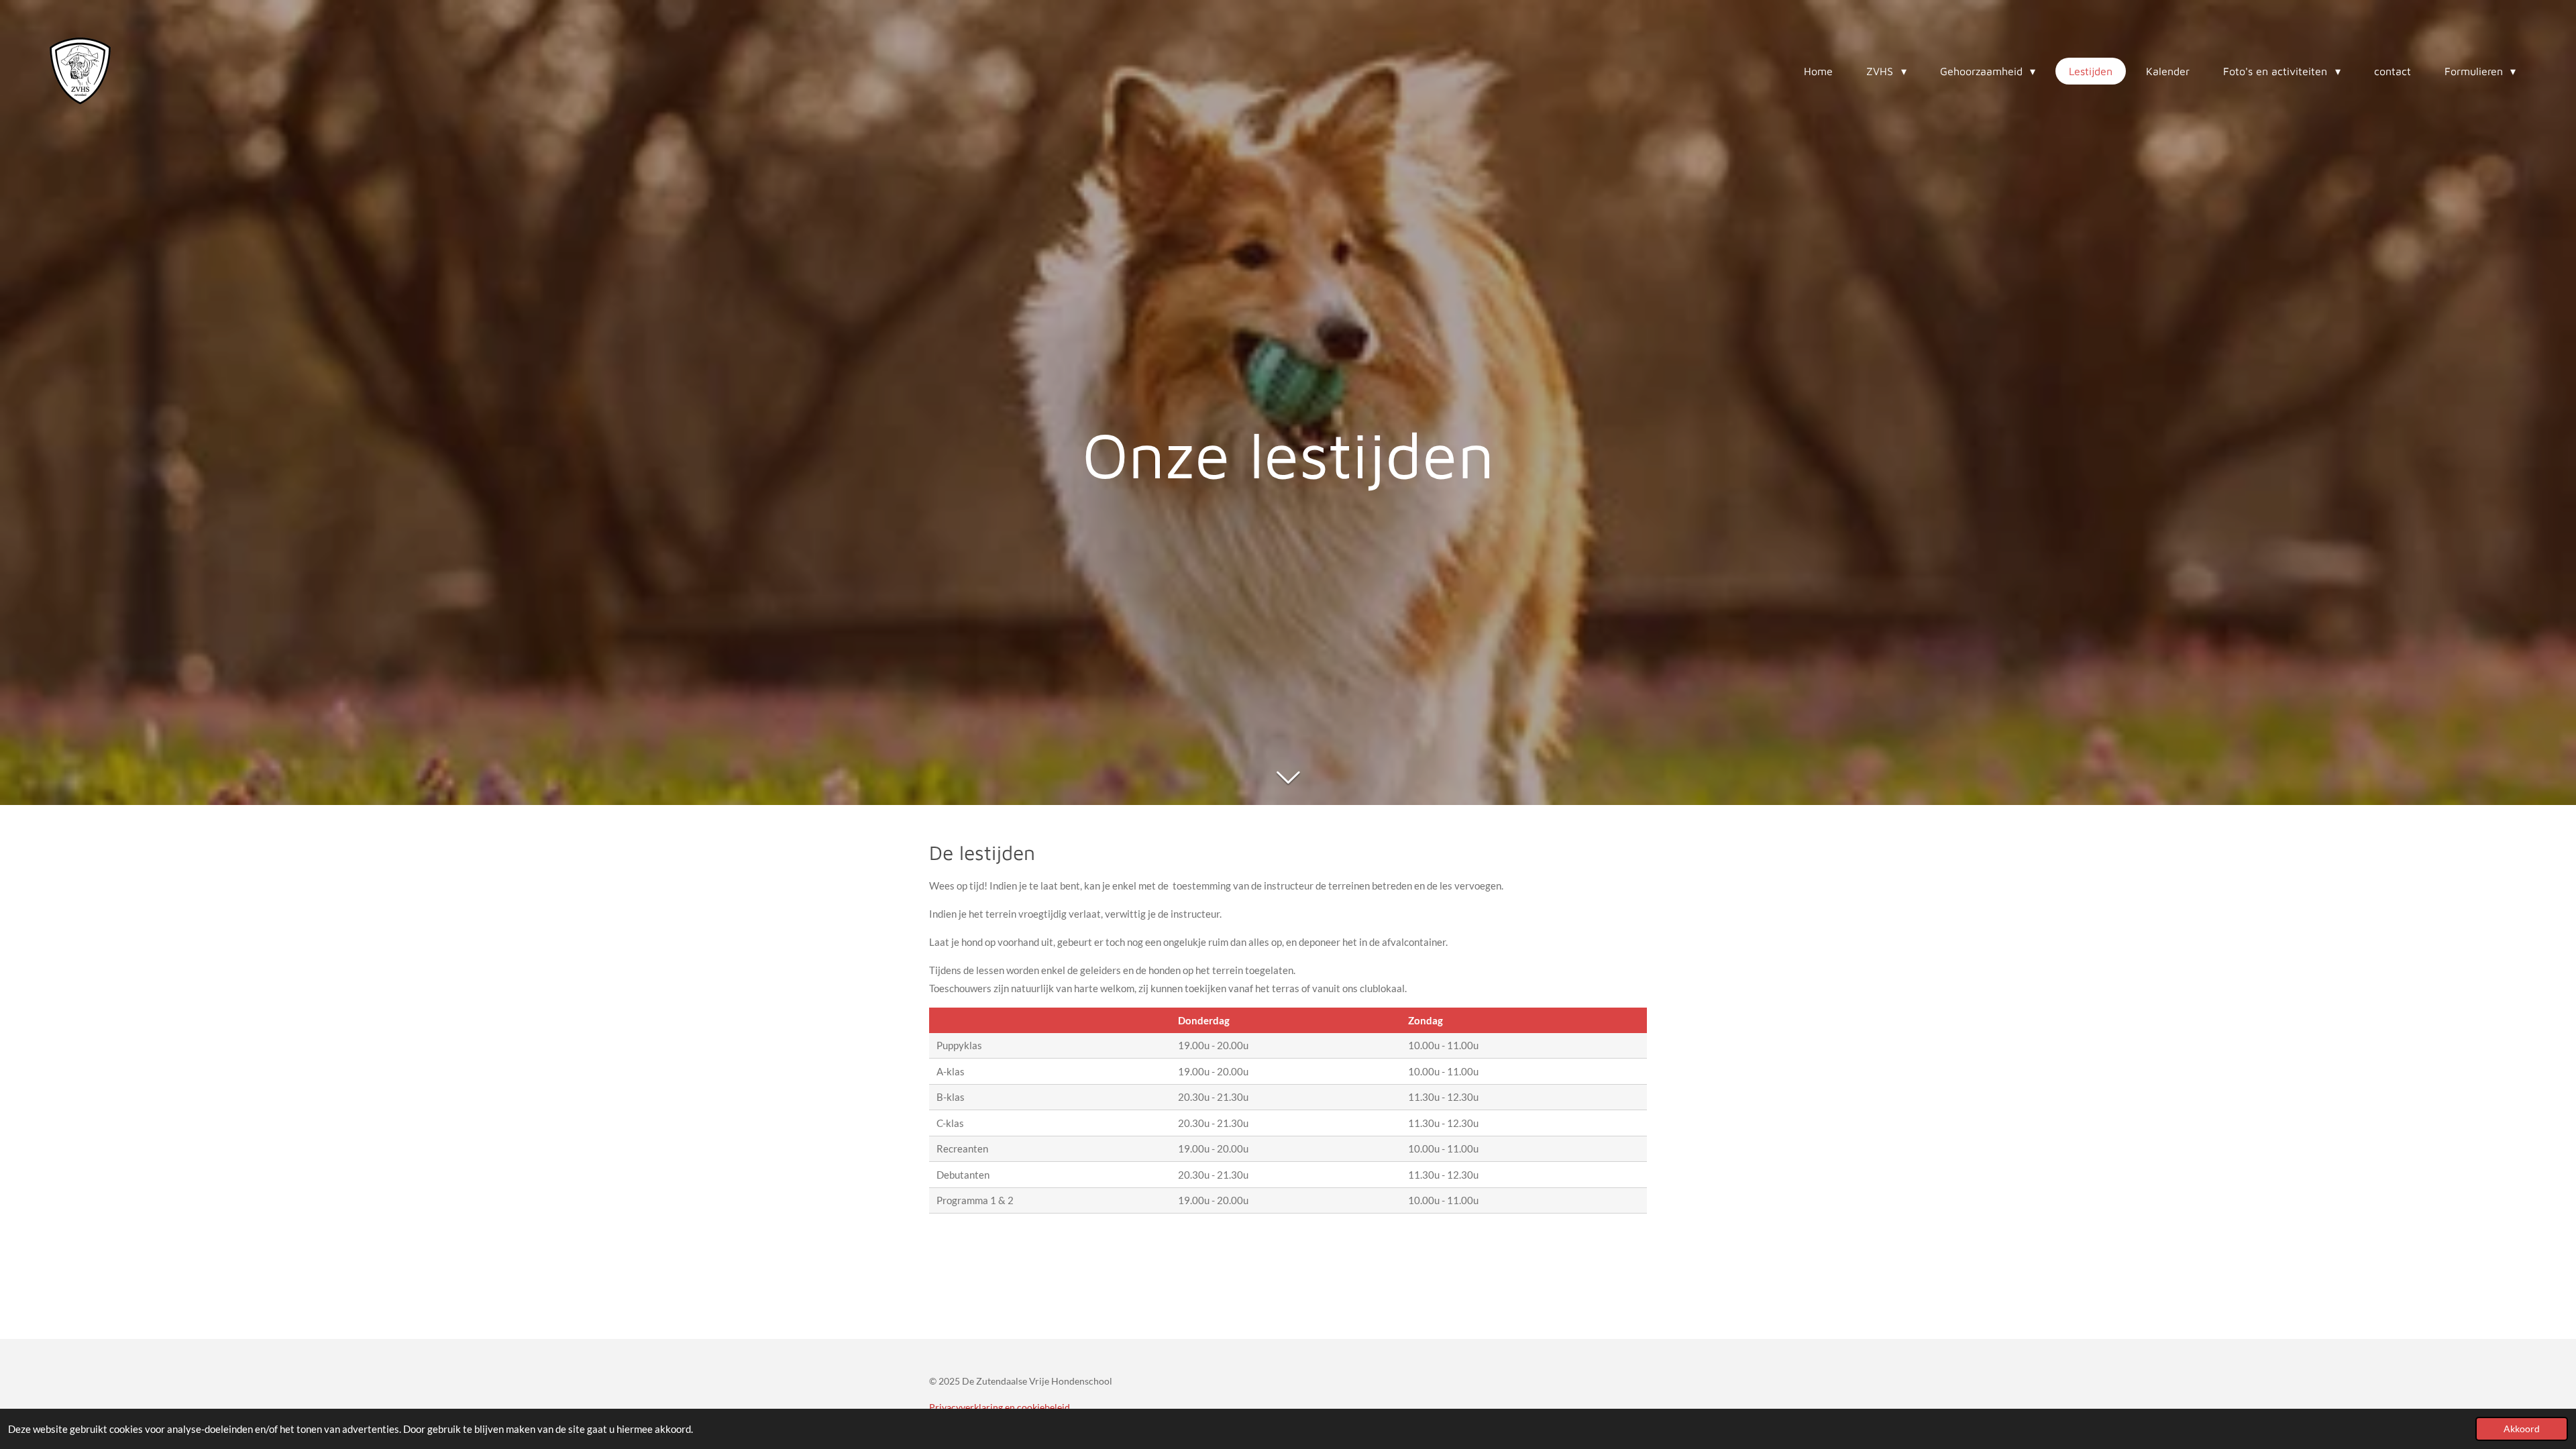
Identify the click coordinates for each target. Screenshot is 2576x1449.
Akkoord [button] (2522, 1429)
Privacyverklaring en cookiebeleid (1000, 1407)
